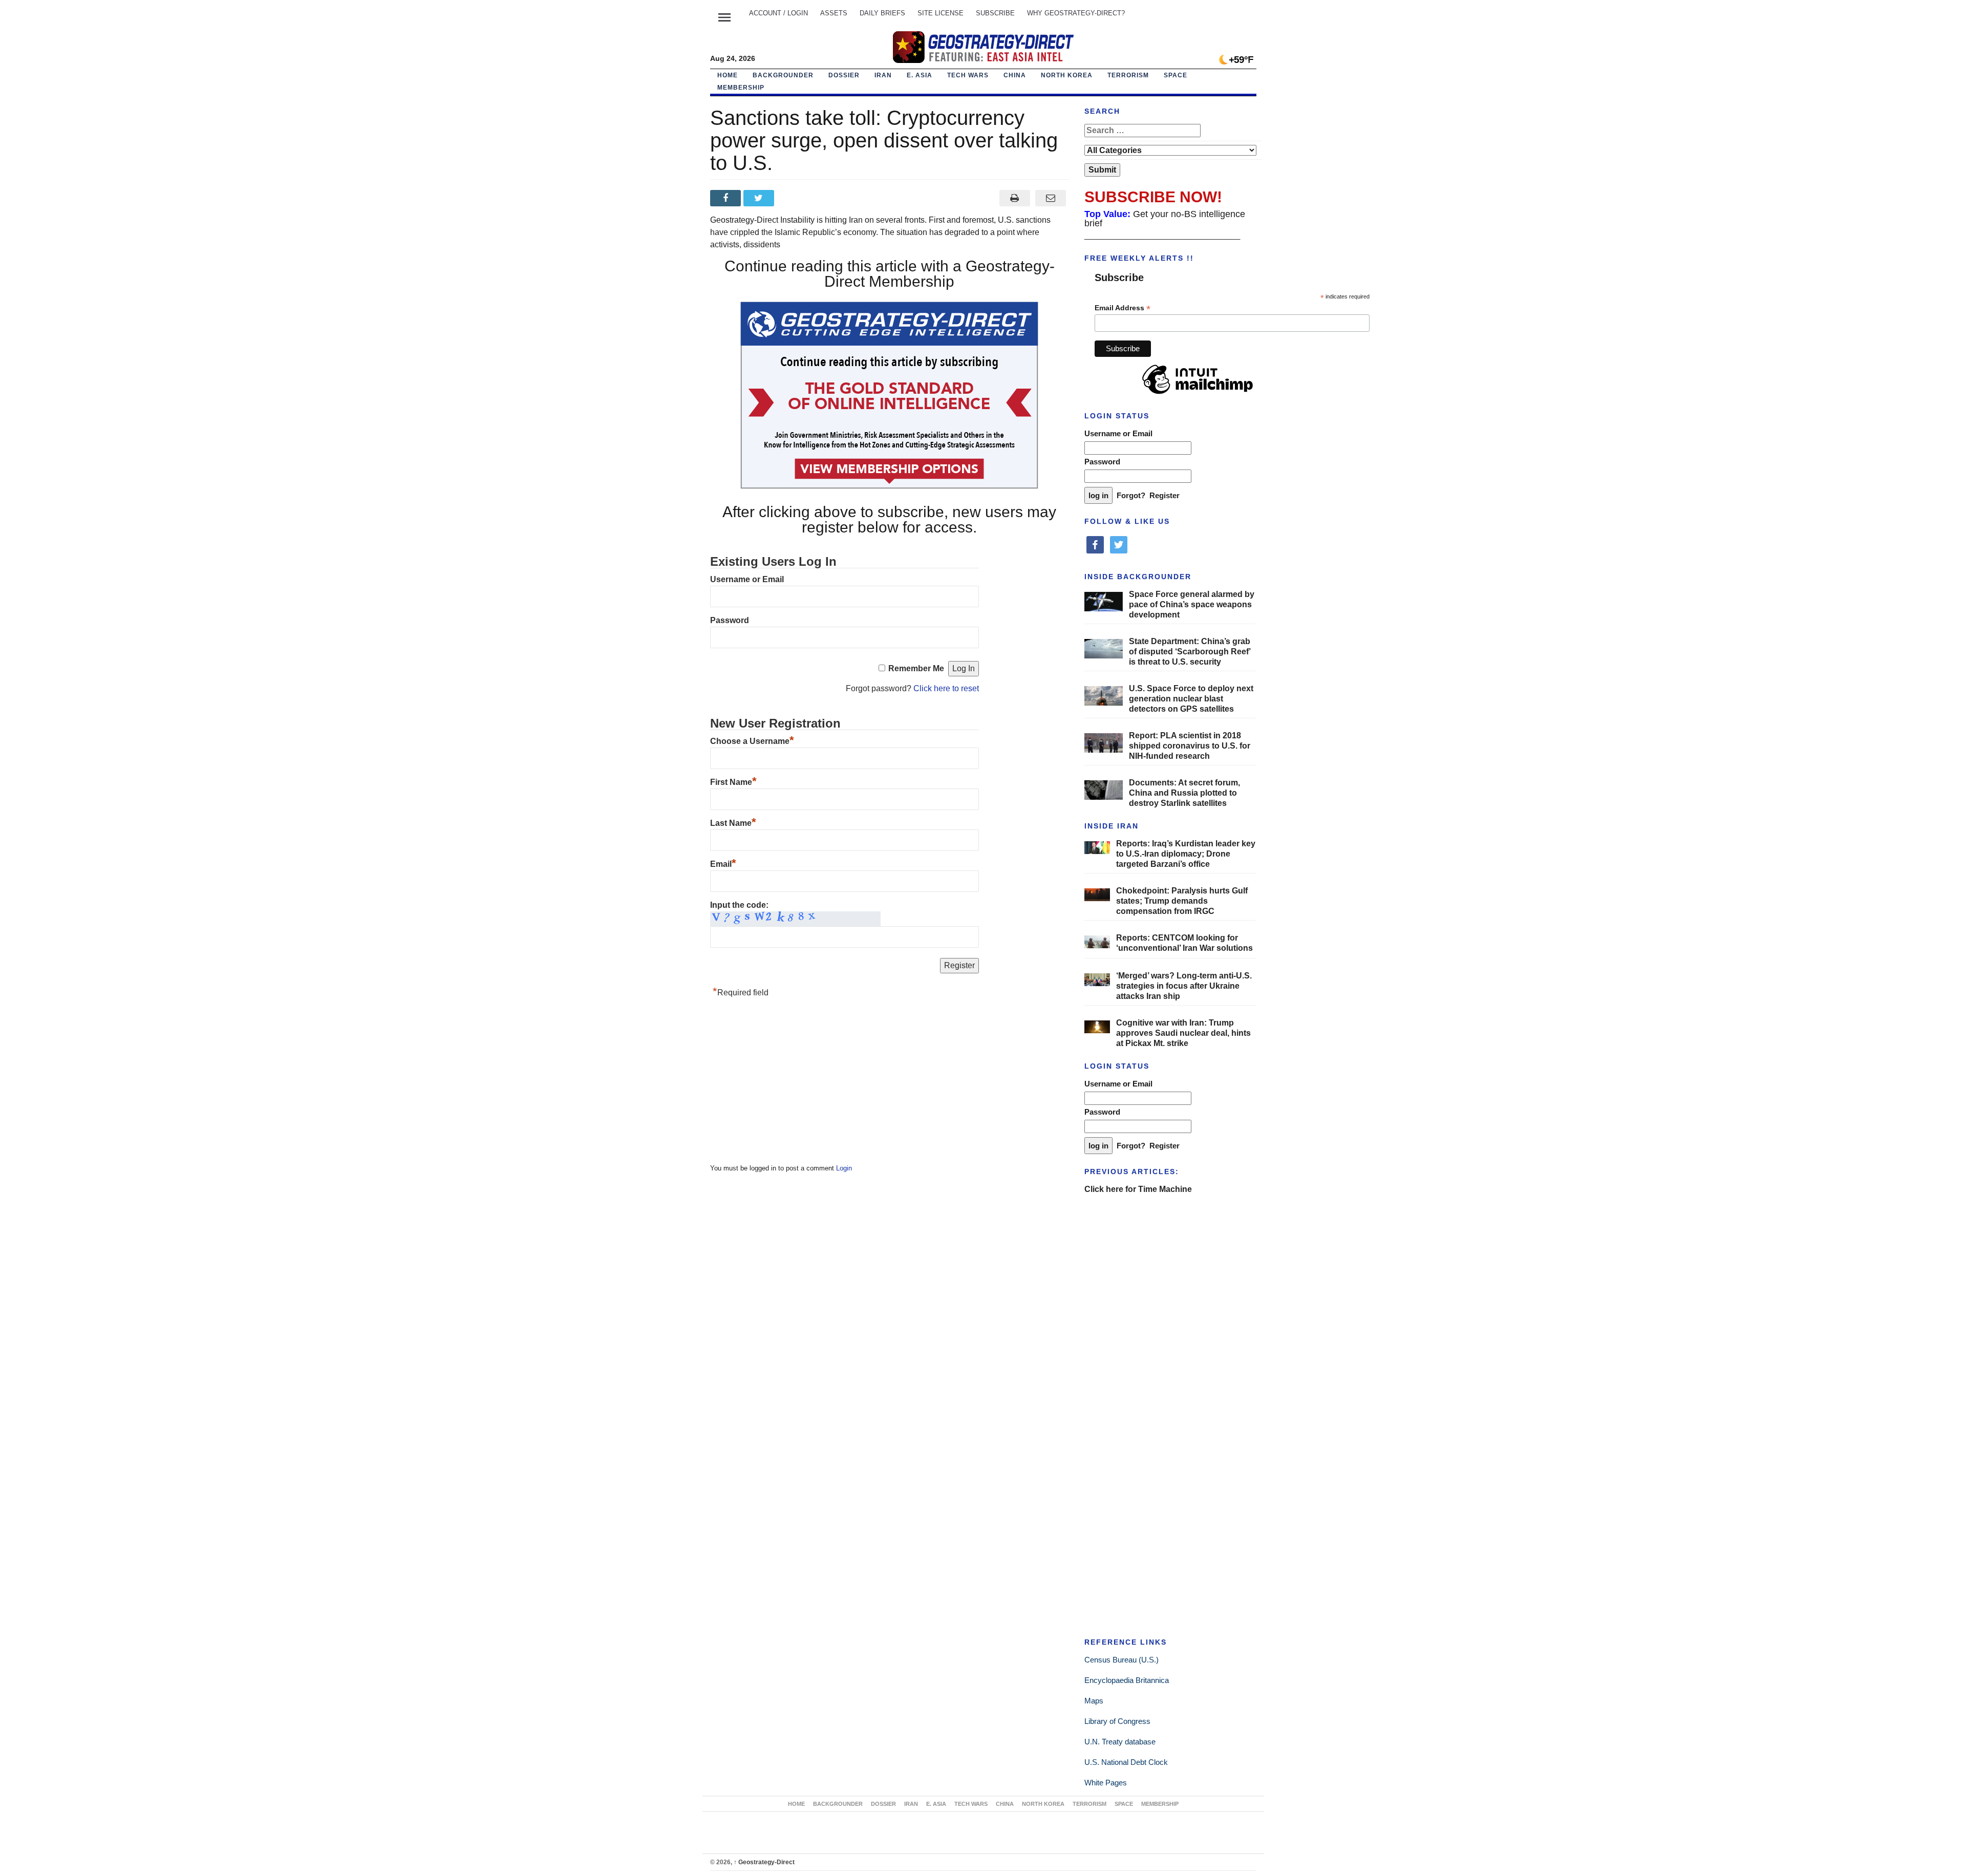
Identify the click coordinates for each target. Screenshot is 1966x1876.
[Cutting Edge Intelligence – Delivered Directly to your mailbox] (983, 47)
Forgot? (1131, 495)
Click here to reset (946, 688)
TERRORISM (1128, 75)
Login (844, 1168)
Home (728, 75)
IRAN (883, 75)
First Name (733, 782)
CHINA (1015, 75)
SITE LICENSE (941, 13)
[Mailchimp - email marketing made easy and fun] (1198, 394)
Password (730, 620)
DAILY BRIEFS (882, 13)
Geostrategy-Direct (764, 1862)
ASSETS (834, 13)
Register (1164, 495)
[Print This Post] (1014, 198)
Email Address (1123, 308)
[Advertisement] (787, 1083)
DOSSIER (844, 75)
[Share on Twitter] (760, 198)
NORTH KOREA (1067, 75)
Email (723, 864)
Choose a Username (752, 741)
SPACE (1176, 75)
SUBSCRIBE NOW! (1153, 197)
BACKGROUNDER (783, 75)
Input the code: (739, 905)
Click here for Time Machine (1138, 1189)
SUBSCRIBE (995, 13)
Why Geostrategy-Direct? (1076, 13)
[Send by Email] (1051, 198)
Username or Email (747, 579)
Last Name (733, 823)
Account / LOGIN (778, 13)
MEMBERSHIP (741, 88)
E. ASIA (920, 75)
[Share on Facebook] (727, 198)
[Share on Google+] (793, 198)
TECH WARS (968, 75)
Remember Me (916, 668)
